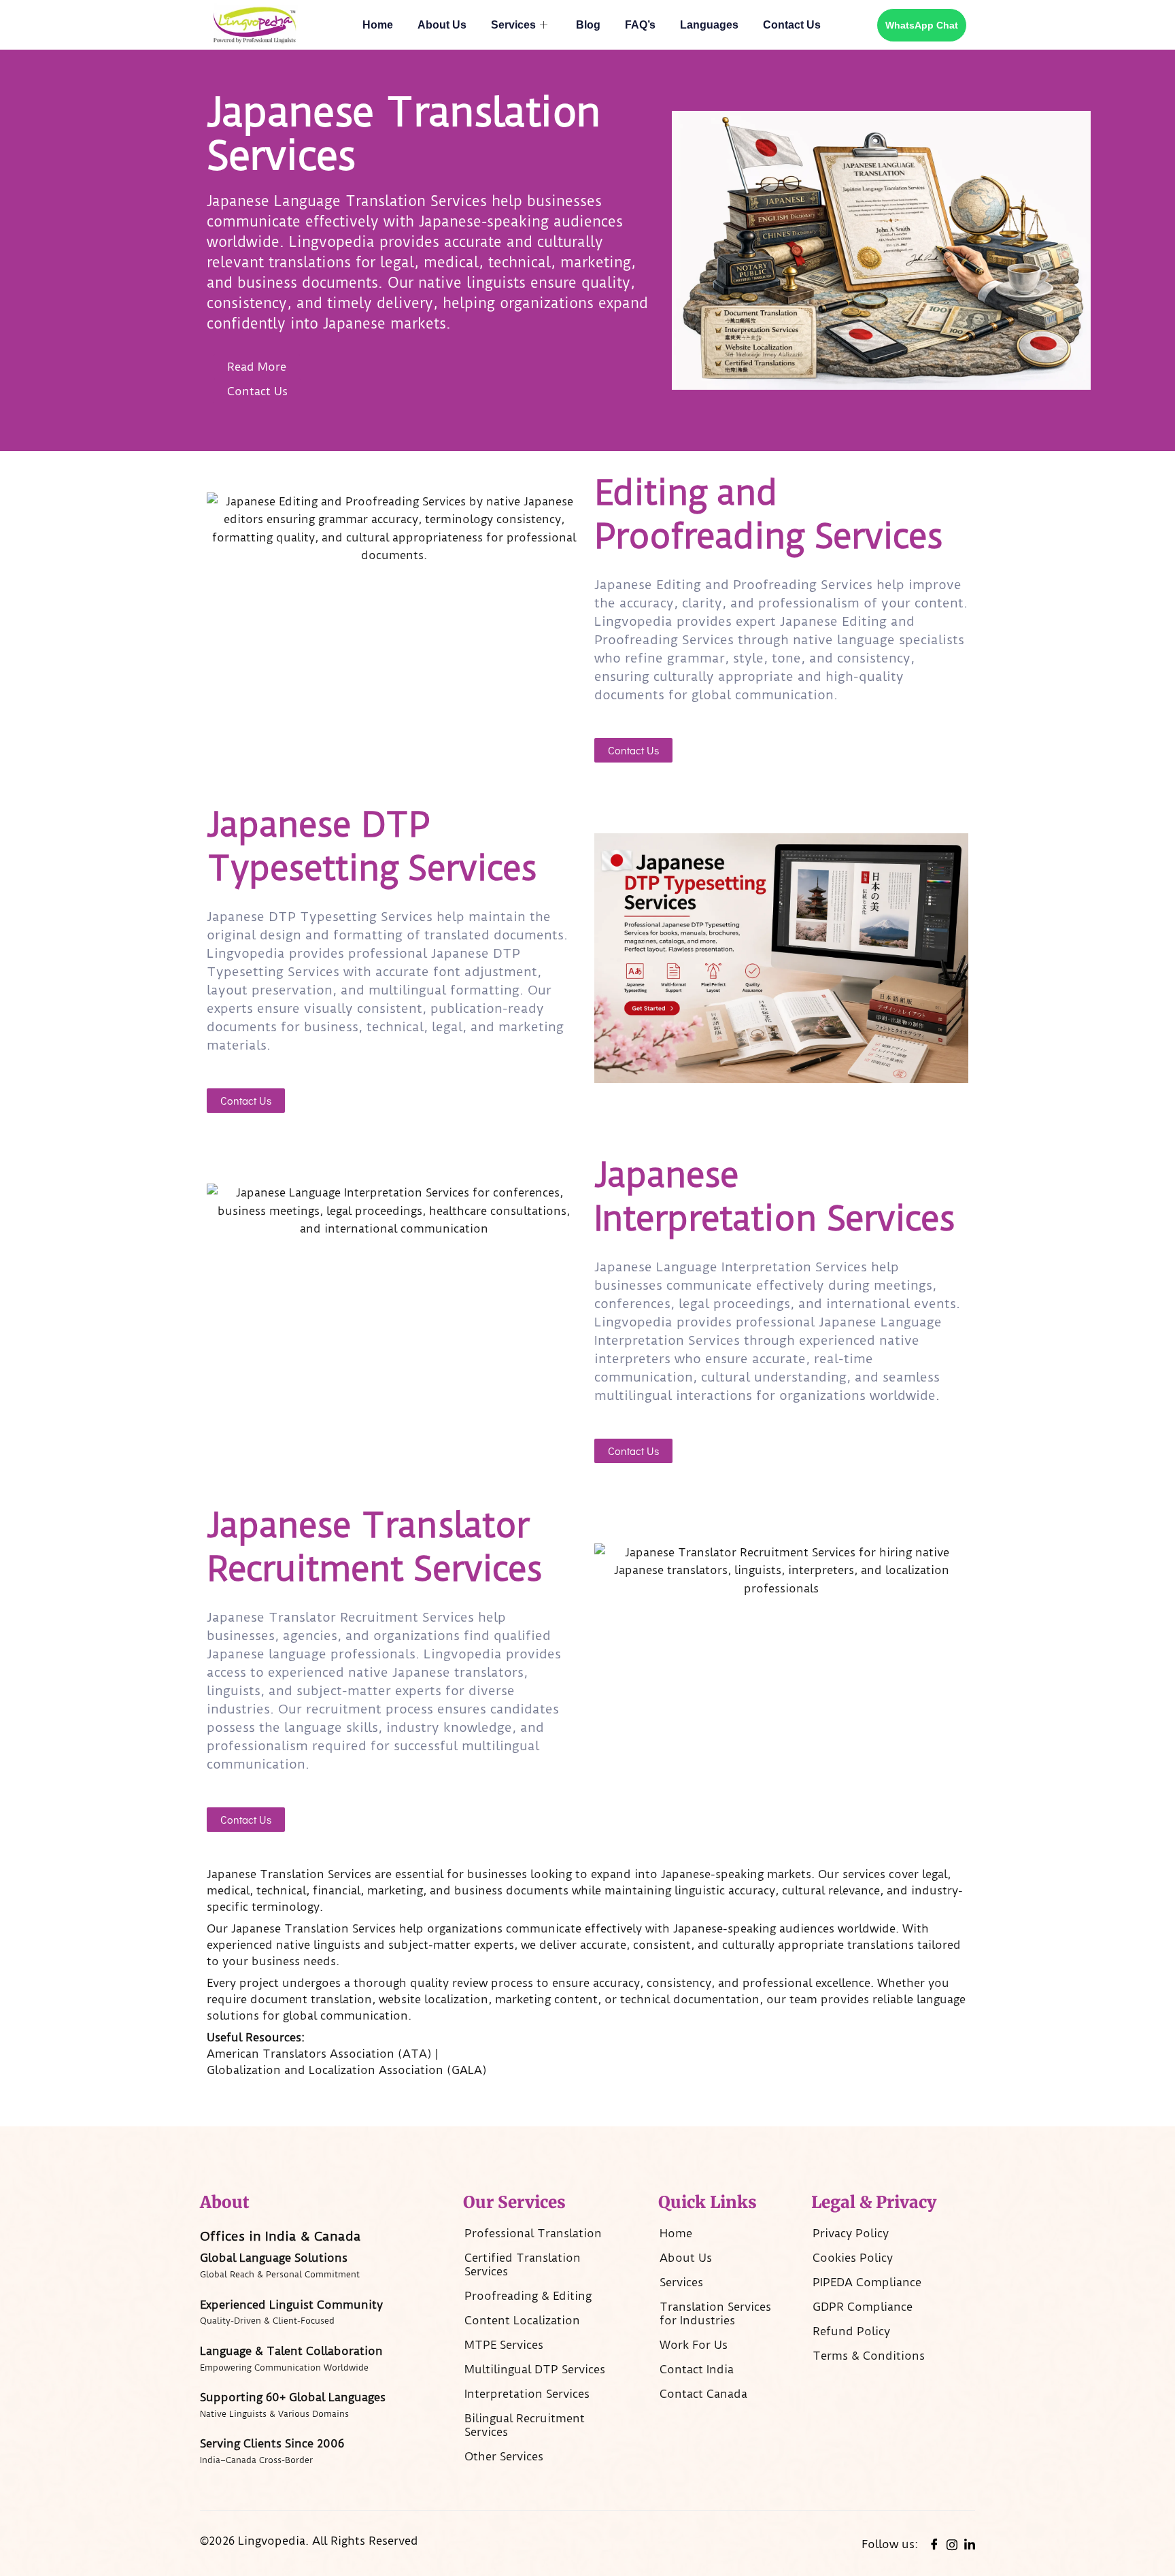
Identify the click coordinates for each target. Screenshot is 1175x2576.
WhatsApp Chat (922, 25)
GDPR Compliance (863, 2307)
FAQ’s (640, 25)
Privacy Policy (851, 2233)
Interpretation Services (527, 2394)
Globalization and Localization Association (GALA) (347, 2070)
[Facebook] (934, 2544)
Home (378, 25)
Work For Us (694, 2345)
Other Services (504, 2456)
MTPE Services (504, 2345)
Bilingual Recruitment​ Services (525, 2425)
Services (513, 25)
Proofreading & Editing (528, 2296)
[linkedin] (970, 2544)
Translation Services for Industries (715, 2313)
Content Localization (522, 2320)
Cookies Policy (853, 2258)
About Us (442, 25)
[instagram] (952, 2543)
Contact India (697, 2369)
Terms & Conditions (869, 2356)
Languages (709, 25)
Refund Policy (851, 2331)
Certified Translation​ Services (523, 2264)
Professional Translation (533, 2233)
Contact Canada (703, 2394)
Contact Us (792, 25)
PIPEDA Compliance (867, 2282)
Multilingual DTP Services (535, 2369)
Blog (588, 25)
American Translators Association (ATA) (319, 2054)
